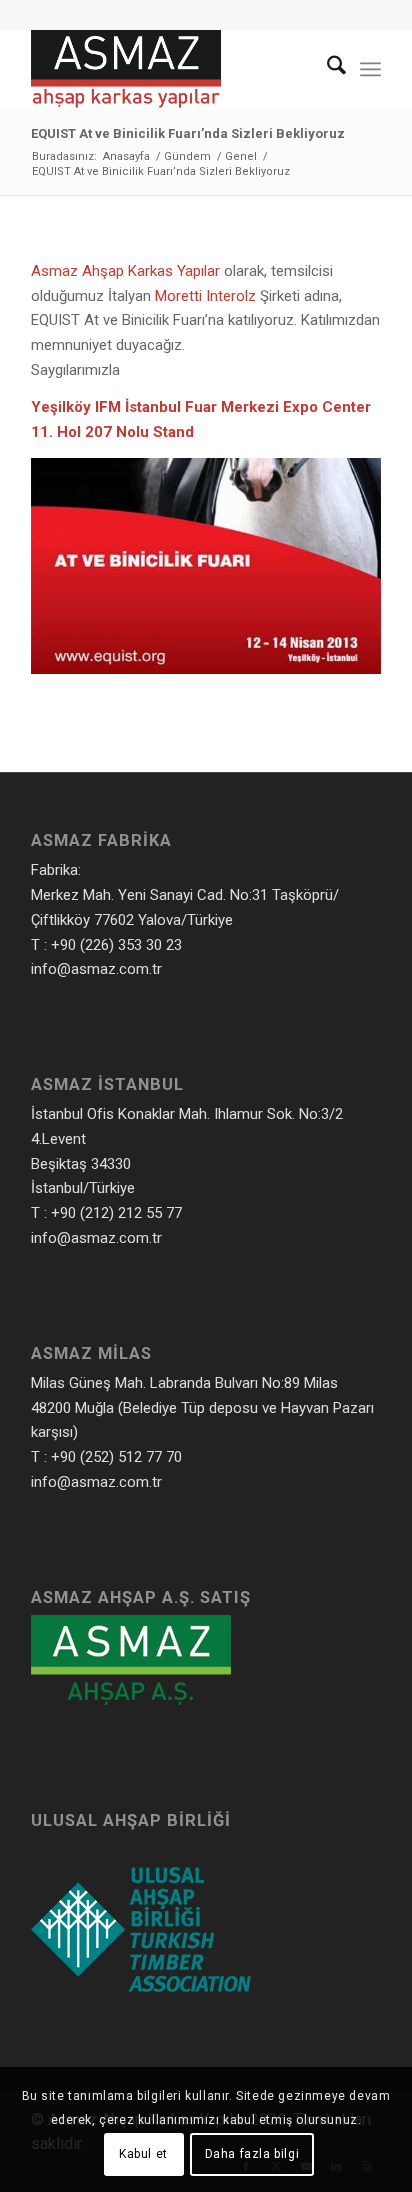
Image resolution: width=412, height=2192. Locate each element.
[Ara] (326, 69)
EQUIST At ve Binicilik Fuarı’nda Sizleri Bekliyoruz (188, 133)
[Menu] (370, 69)
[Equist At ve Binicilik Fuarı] (206, 669)
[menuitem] (326, 69)
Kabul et (143, 2154)
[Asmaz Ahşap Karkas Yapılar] (171, 69)
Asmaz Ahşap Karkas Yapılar (125, 271)
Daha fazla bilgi (252, 2154)
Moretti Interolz (205, 296)
